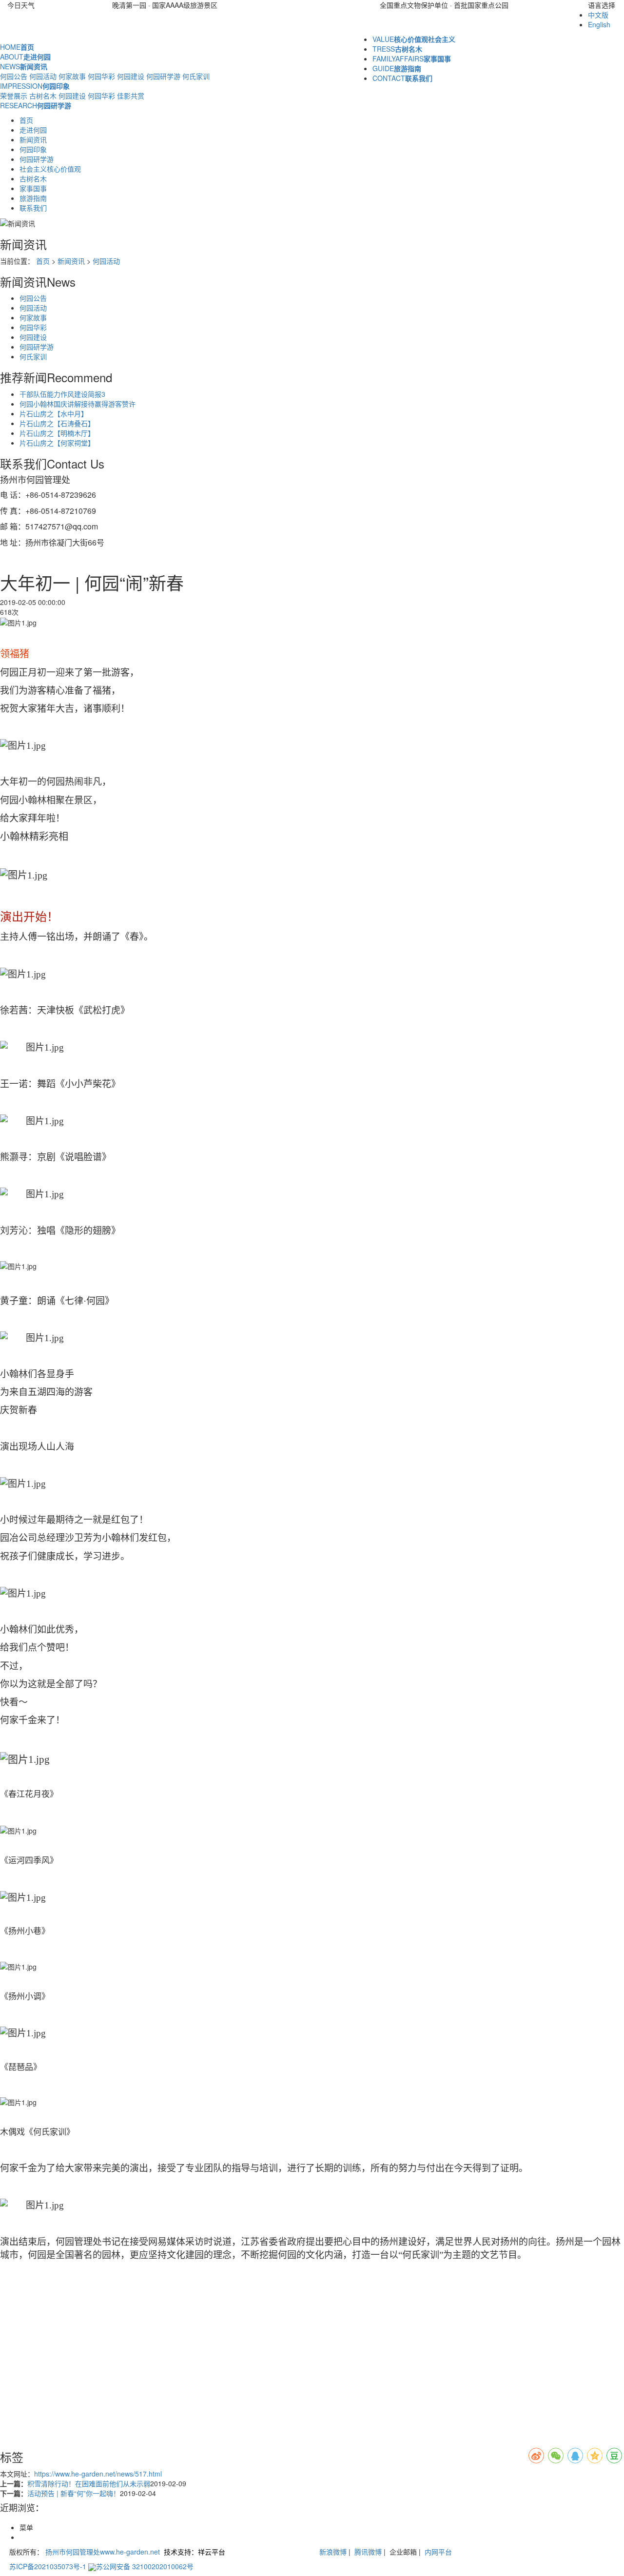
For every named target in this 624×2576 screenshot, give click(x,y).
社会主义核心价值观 (50, 169)
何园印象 (33, 149)
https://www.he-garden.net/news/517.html (98, 2474)
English (599, 24)
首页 (26, 120)
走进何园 (33, 130)
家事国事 (33, 188)
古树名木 (43, 96)
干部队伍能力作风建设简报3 (62, 394)
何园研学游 (163, 76)
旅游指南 (33, 198)
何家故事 (72, 76)
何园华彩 (101, 76)
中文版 (598, 15)
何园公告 (14, 76)
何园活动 (43, 76)
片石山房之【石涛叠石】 (57, 423)
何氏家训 (196, 76)
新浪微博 (333, 2552)
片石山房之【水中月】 (54, 413)
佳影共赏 (131, 96)
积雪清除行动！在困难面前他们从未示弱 (89, 2483)
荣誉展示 (14, 96)
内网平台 (438, 2552)
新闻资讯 (33, 139)
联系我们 (33, 208)
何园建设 (131, 76)
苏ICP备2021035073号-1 (48, 2566)
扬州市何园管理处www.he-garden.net (103, 2552)
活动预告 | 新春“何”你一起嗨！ (74, 2493)
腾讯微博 (367, 2552)
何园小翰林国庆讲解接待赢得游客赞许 (78, 404)
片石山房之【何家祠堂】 (57, 443)
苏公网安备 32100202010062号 (145, 2566)
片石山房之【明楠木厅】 (57, 433)
